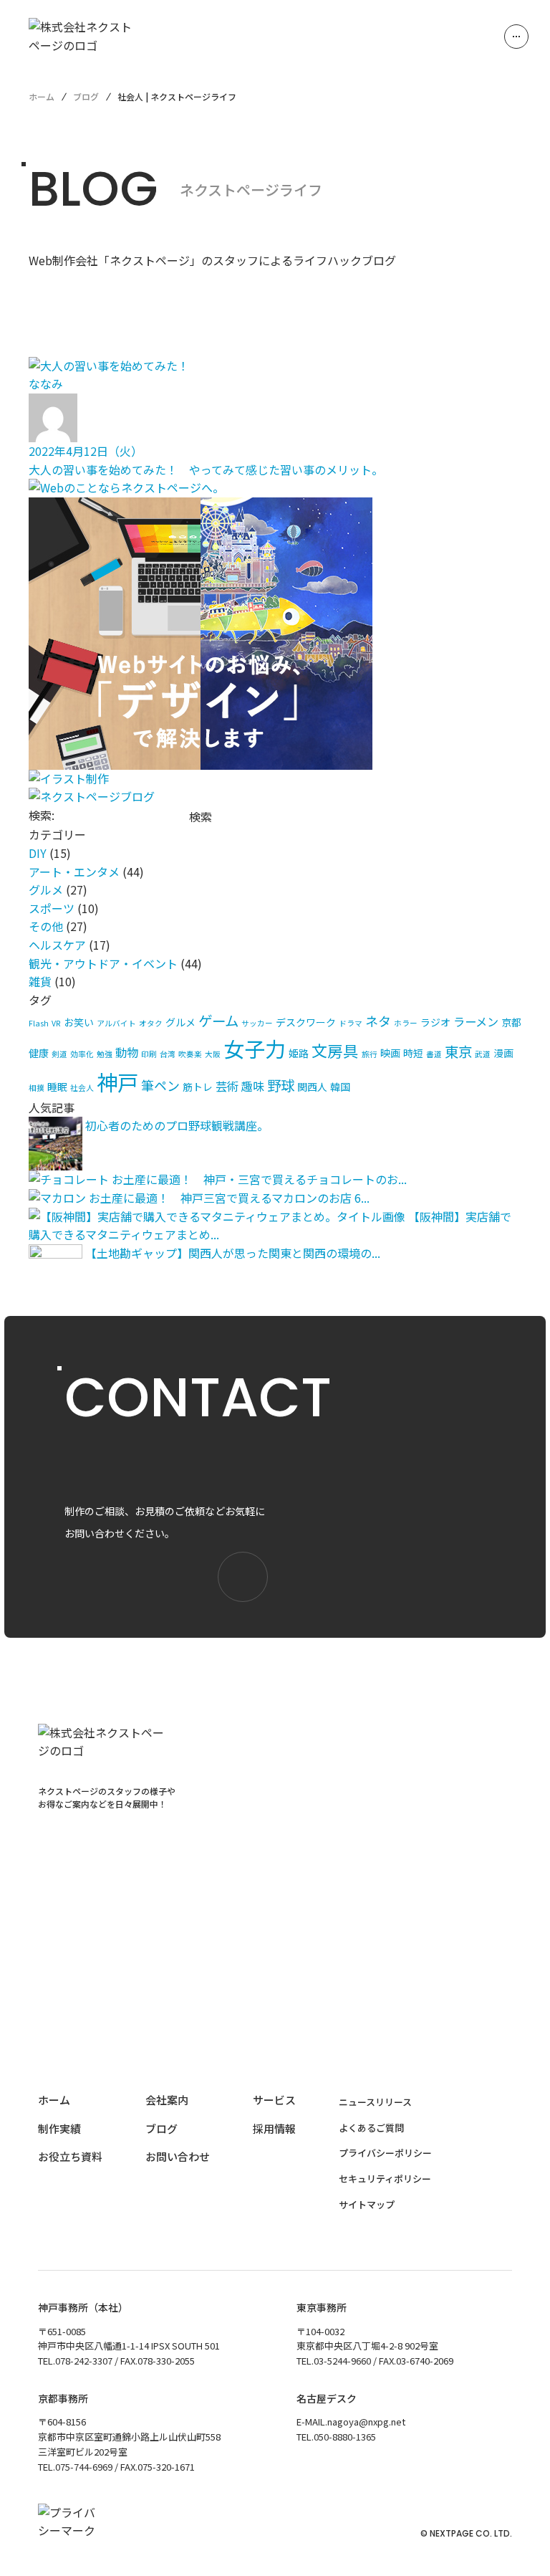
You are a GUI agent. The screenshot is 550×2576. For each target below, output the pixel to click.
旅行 (370, 1054)
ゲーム (218, 1020)
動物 (127, 1052)
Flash (39, 1023)
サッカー (257, 1023)
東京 (458, 1051)
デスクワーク (306, 1022)
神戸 (117, 1082)
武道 (483, 1054)
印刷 (149, 1054)
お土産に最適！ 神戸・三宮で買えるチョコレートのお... (259, 1179)
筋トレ (198, 1087)
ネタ (378, 1021)
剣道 (59, 1054)
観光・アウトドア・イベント (103, 963)
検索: (42, 815)
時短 (413, 1053)
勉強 (105, 1054)
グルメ (46, 889)
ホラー (406, 1023)
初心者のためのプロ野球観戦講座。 (177, 1125)
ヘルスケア (57, 945)
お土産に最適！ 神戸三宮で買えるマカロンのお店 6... (229, 1198)
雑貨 (40, 981)
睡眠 (57, 1087)
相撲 (37, 1088)
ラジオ (435, 1022)
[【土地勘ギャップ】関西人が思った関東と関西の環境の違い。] (56, 1253)
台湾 (168, 1054)
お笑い (79, 1022)
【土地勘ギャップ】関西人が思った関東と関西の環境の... (233, 1253)
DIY (38, 853)
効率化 (82, 1054)
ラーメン (476, 1021)
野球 (281, 1085)
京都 (511, 1022)
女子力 (255, 1048)
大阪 (213, 1054)
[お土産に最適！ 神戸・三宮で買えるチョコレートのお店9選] (69, 1179)
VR (56, 1023)
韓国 (340, 1087)
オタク (151, 1023)
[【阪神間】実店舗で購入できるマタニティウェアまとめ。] (217, 1216)
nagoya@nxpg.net (366, 2422)
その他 (46, 926)
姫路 (299, 1053)
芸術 (227, 1086)
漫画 (503, 1053)
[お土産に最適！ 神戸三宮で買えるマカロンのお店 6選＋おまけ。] (57, 1198)
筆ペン (160, 1085)
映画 (390, 1053)
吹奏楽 (190, 1054)
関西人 (312, 1087)
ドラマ (351, 1023)
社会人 (82, 1088)
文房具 (335, 1050)
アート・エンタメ (74, 872)
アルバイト (116, 1023)
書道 (434, 1054)
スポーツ (52, 908)
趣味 (253, 1086)
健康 (39, 1053)
